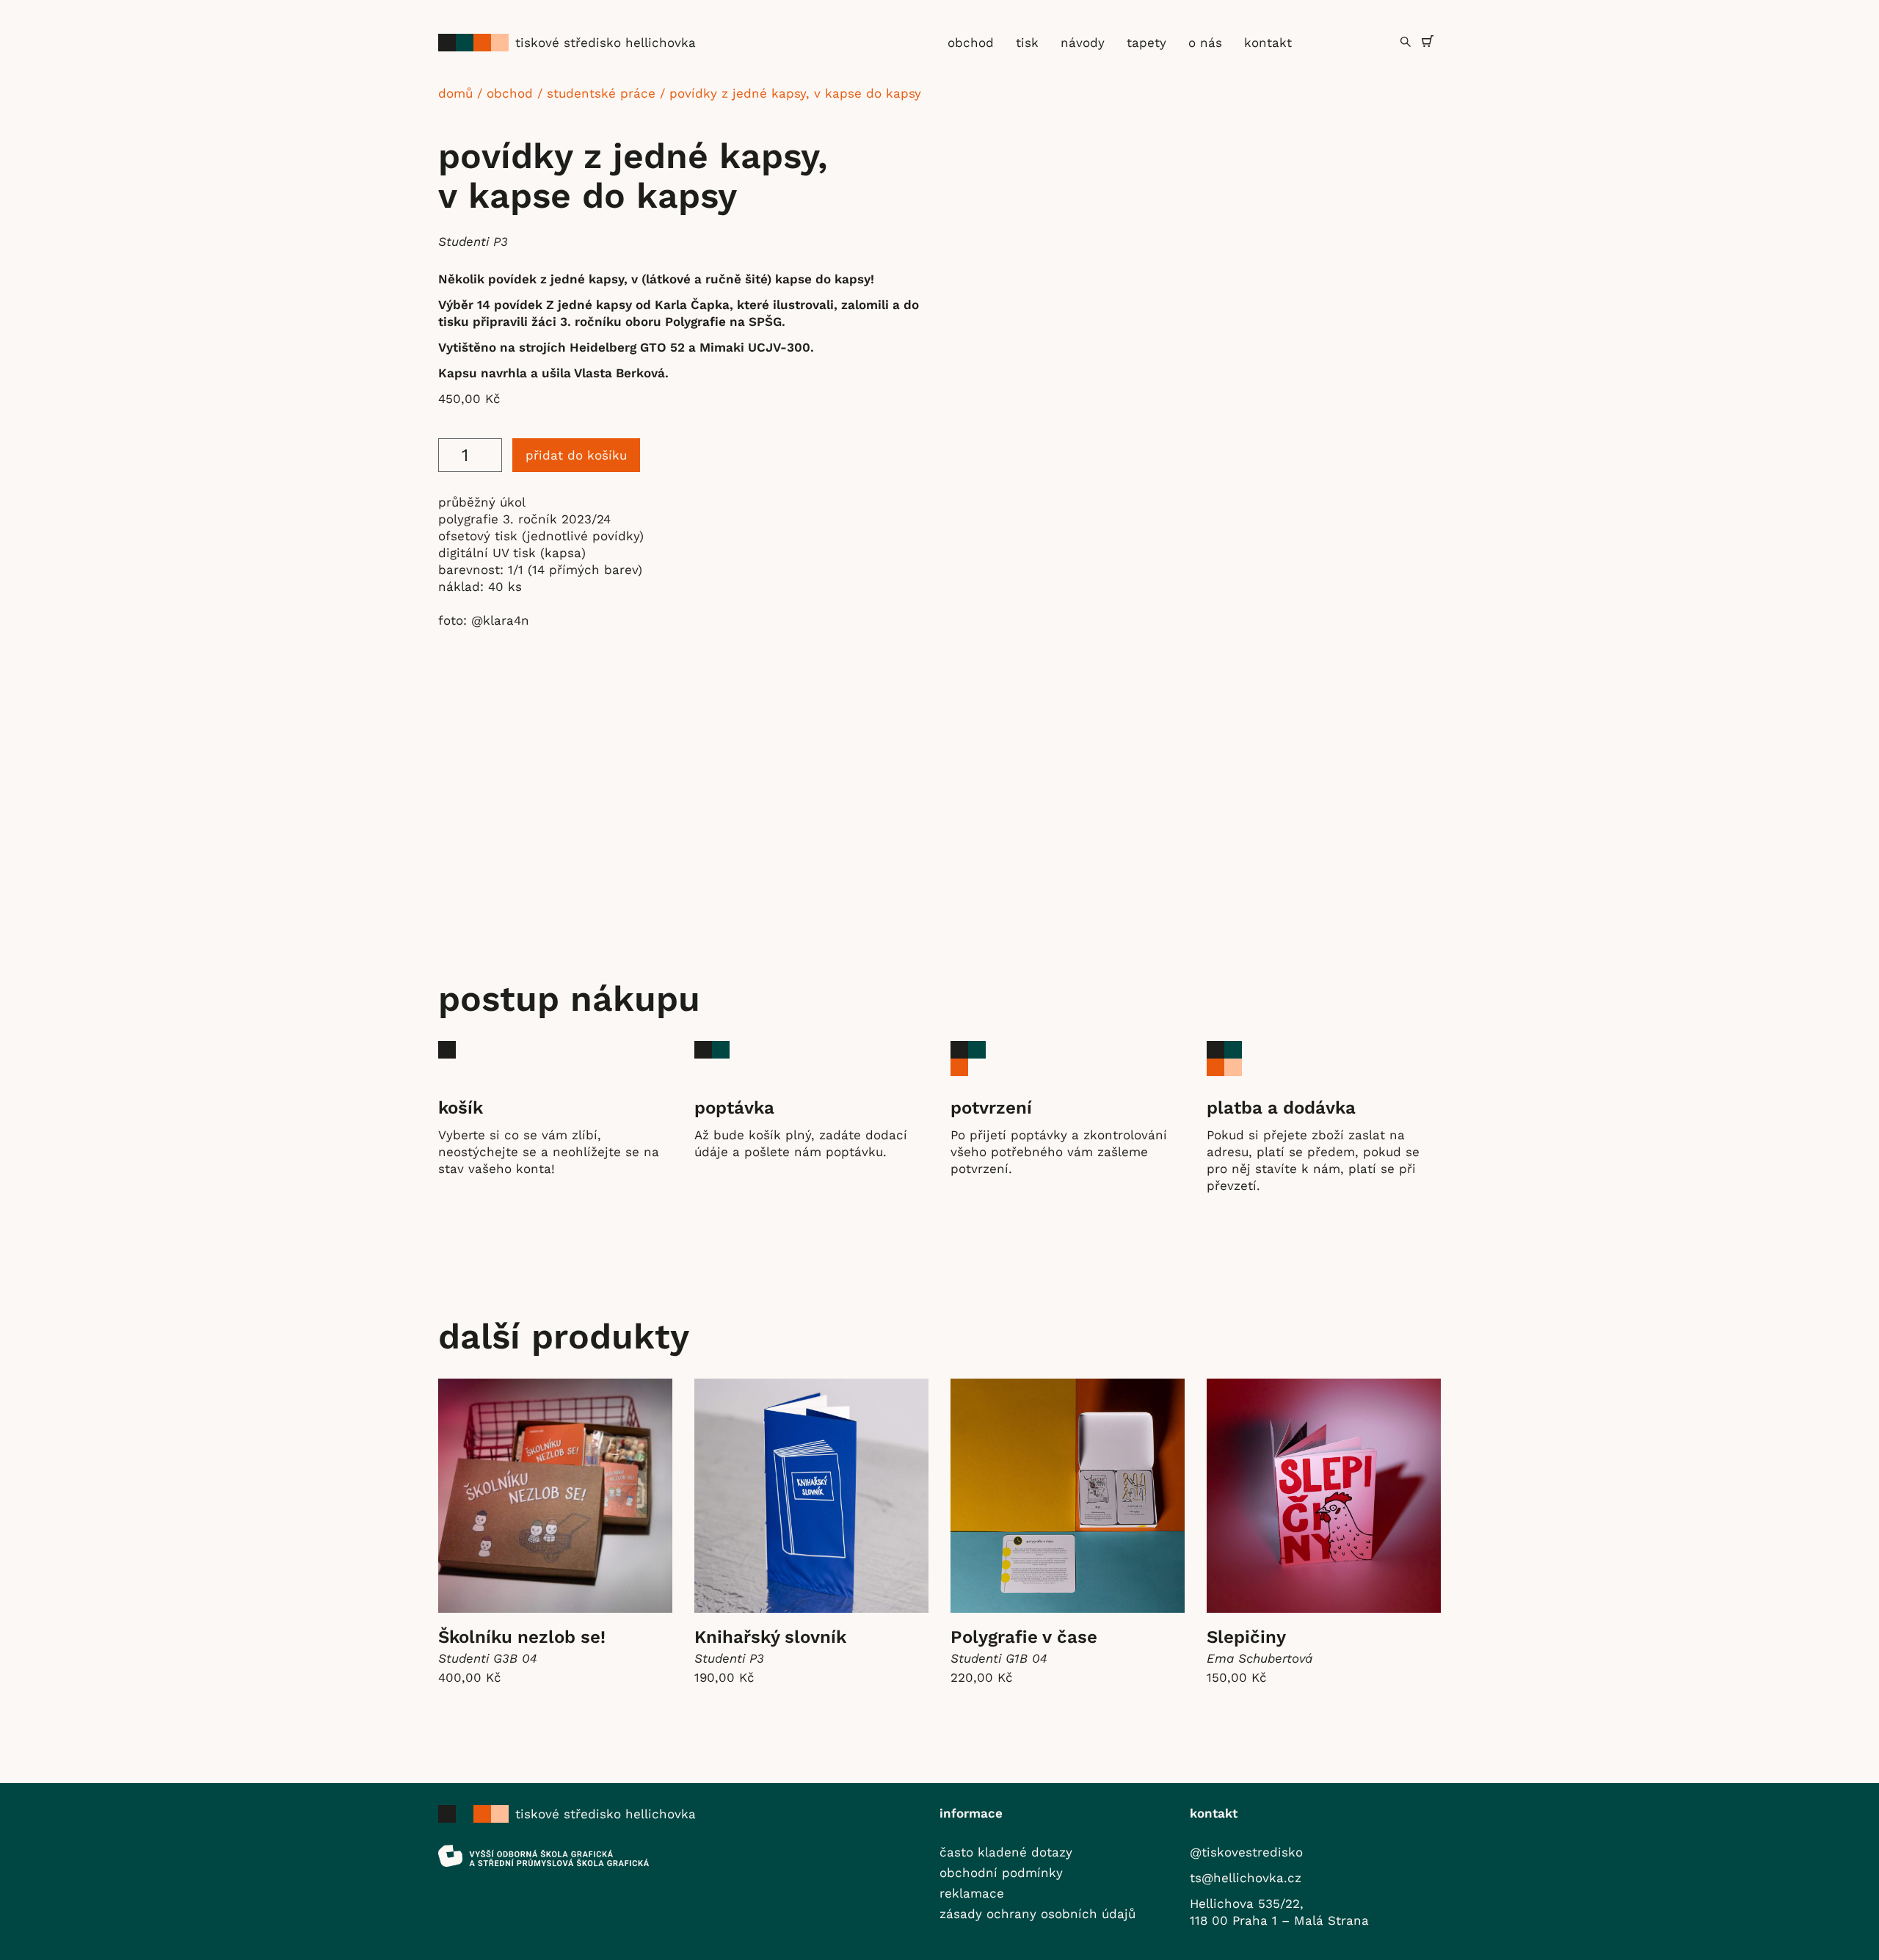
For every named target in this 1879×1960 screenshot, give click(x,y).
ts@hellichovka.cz (1246, 1878)
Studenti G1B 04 (999, 1658)
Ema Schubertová (1260, 1658)
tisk (1027, 43)
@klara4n (500, 620)
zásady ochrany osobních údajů (1037, 1914)
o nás (1205, 43)
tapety (1146, 43)
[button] (1406, 42)
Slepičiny (1246, 1637)
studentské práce (601, 93)
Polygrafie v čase (1024, 1637)
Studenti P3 (473, 242)
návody (1083, 43)
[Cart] (1428, 41)
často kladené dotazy (1006, 1852)
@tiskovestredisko (1246, 1852)
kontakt (1268, 43)
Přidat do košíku (576, 455)
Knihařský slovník (770, 1637)
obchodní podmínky (1001, 1873)
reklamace (972, 1893)
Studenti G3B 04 (488, 1658)
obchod (971, 43)
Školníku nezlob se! (522, 1637)
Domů (455, 93)
